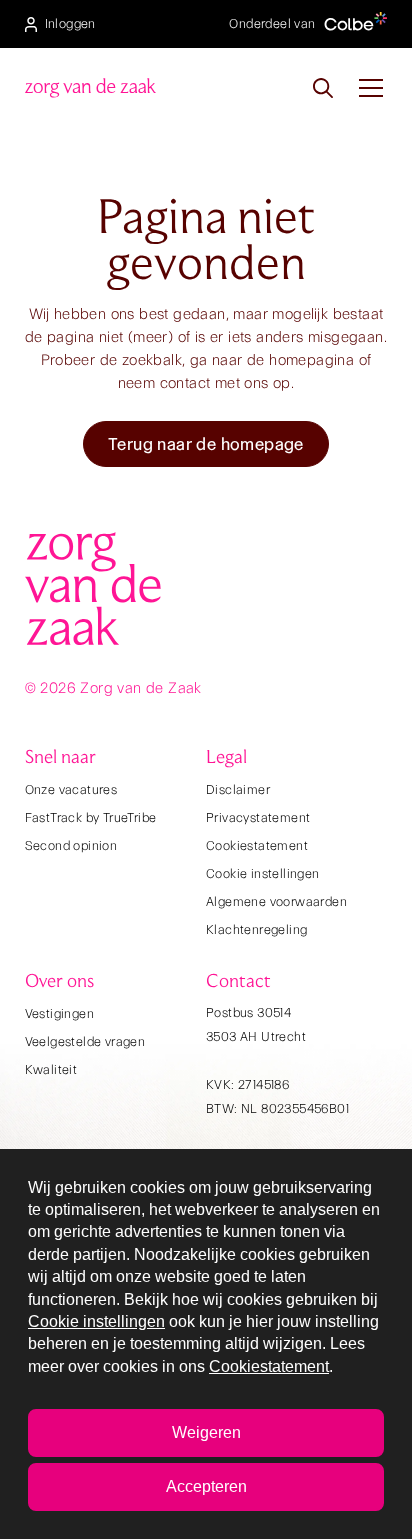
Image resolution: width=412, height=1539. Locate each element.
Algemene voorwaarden (276, 901)
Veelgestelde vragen (85, 1041)
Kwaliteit (51, 1069)
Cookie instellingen (263, 873)
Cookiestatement (257, 845)
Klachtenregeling (256, 929)
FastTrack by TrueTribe (91, 817)
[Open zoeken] (323, 88)
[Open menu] (371, 88)
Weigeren (206, 1432)
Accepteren (206, 1486)
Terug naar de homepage (206, 444)
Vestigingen (59, 1013)
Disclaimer (238, 789)
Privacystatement (258, 817)
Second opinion (71, 845)
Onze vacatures (71, 789)
